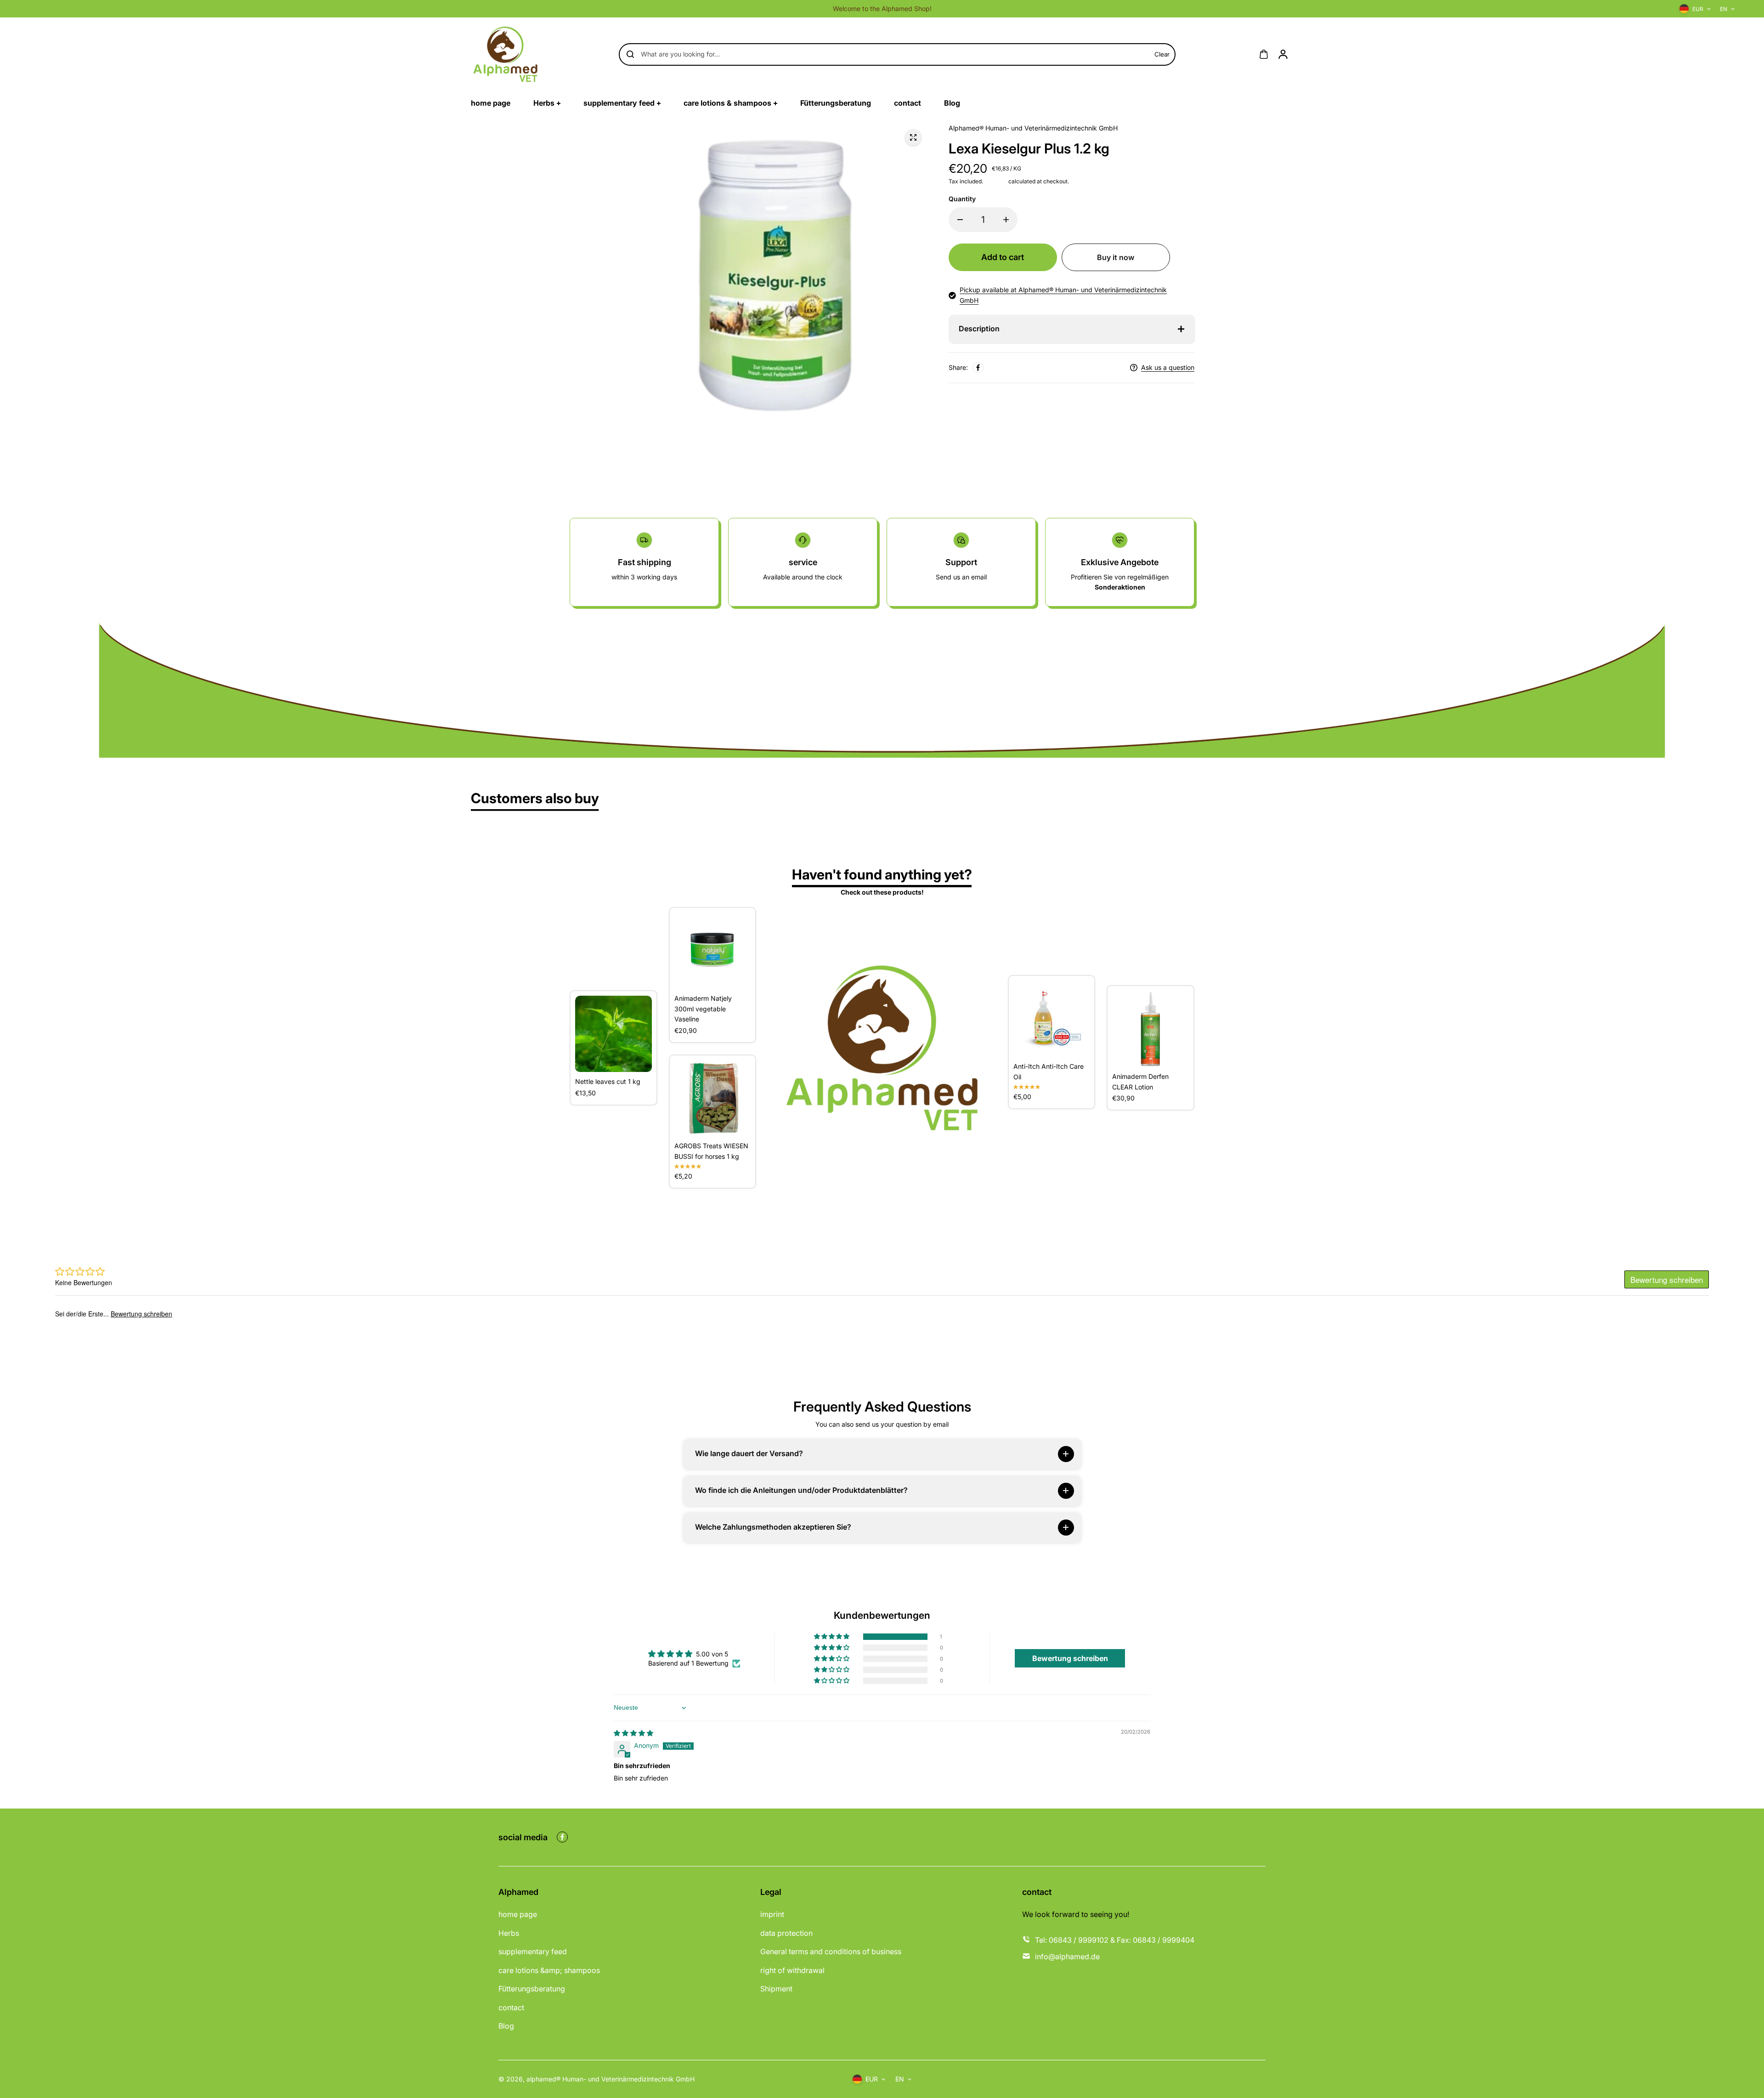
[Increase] (1006, 220)
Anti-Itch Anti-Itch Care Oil (1049, 1071)
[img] (633, 1733)
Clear (1162, 54)
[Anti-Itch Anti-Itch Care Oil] (1052, 1019)
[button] (832, 1637)
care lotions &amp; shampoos (549, 1970)
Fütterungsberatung (532, 1989)
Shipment (776, 1989)
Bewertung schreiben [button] (1070, 1658)
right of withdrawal (792, 1970)
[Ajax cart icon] (1264, 54)
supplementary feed (533, 1951)
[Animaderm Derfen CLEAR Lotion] (1151, 1029)
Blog (506, 2026)
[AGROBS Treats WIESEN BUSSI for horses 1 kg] (713, 1098)
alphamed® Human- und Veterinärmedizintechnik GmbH (611, 2079)
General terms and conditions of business (831, 1951)
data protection (786, 1933)
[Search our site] (630, 54)
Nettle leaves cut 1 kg (608, 1081)
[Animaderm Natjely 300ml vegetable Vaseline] (713, 951)
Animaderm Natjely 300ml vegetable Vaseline (703, 1009)
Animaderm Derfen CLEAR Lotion (1140, 1081)
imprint (772, 1914)
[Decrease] (960, 220)
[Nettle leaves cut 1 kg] (613, 1034)
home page (518, 1914)
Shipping (996, 181)
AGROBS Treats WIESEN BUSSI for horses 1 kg (711, 1151)
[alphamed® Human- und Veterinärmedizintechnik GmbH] (505, 54)
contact (511, 2007)
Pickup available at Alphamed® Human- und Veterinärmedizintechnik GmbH (1063, 295)
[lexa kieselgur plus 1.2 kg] (913, 137)
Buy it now (1116, 257)
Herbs (509, 1933)
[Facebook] (978, 368)
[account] (1283, 54)
